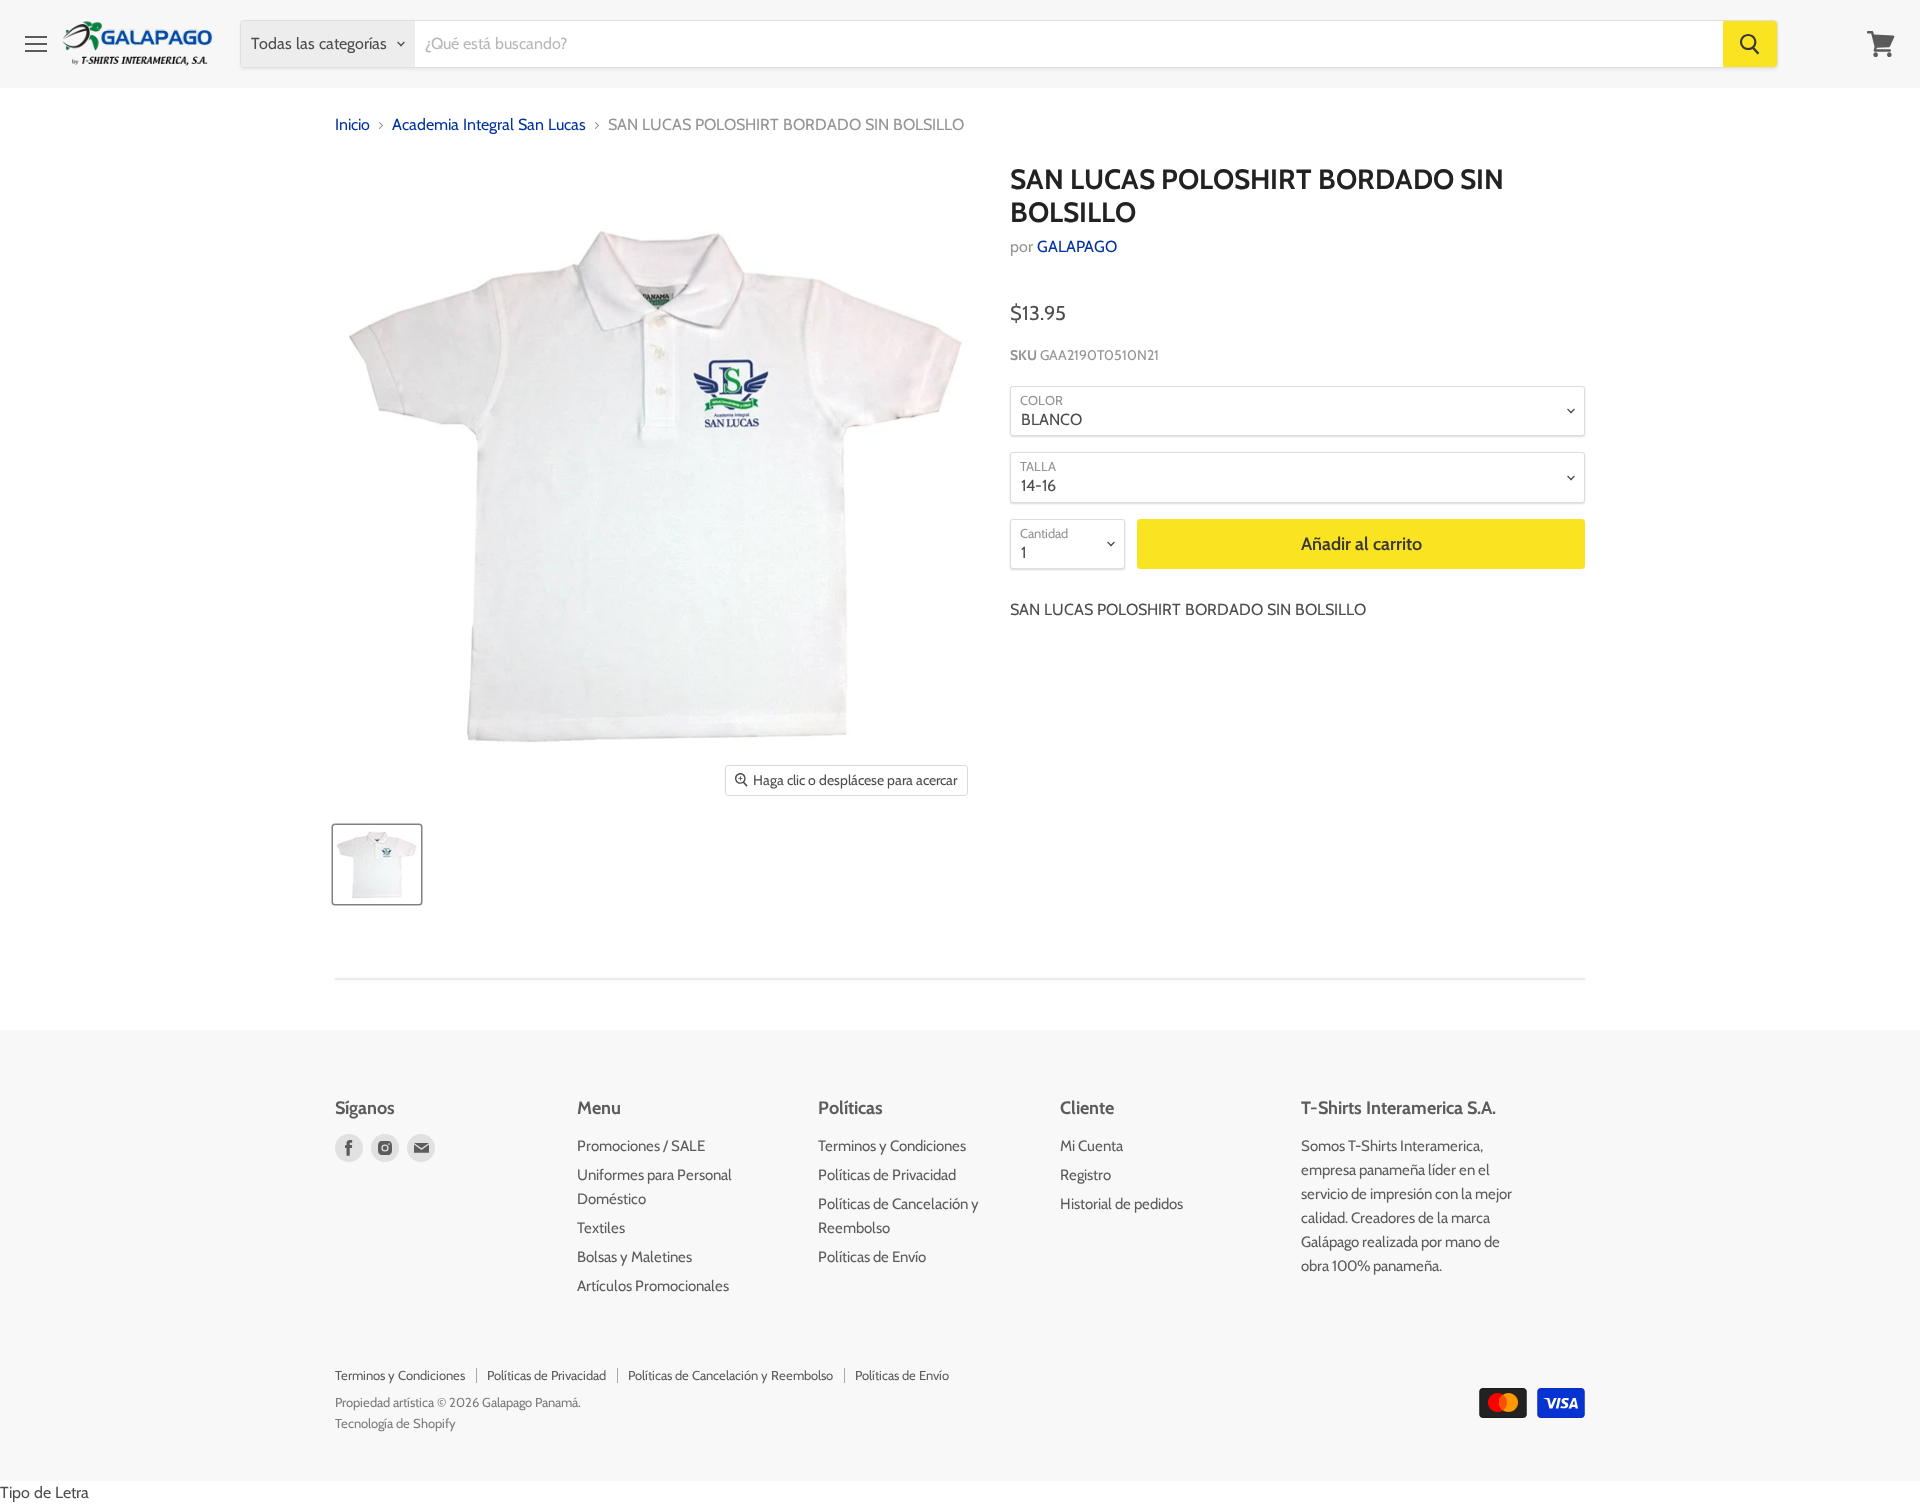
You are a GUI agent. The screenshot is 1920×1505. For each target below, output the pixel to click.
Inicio (352, 125)
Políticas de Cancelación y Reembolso (730, 1375)
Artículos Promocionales (653, 1286)
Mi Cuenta (1091, 1146)
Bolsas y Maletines (634, 1257)
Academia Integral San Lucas (489, 125)
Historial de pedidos (1121, 1204)
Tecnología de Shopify (395, 1423)
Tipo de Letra (44, 1492)
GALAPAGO (1077, 246)
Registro (1085, 1175)
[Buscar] (1750, 44)
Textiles (601, 1228)
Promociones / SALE (641, 1146)
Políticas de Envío (872, 1257)
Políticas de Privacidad (887, 1175)
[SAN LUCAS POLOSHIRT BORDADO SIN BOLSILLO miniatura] (377, 864)
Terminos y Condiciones (892, 1146)
